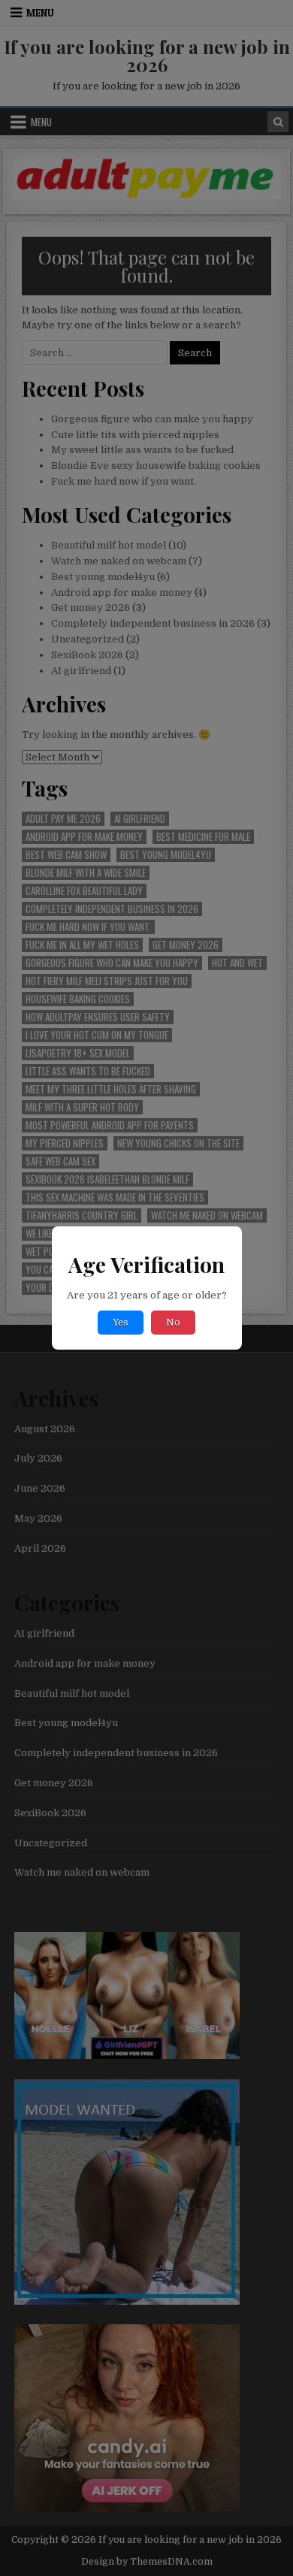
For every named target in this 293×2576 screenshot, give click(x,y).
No (173, 1323)
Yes (121, 1323)
